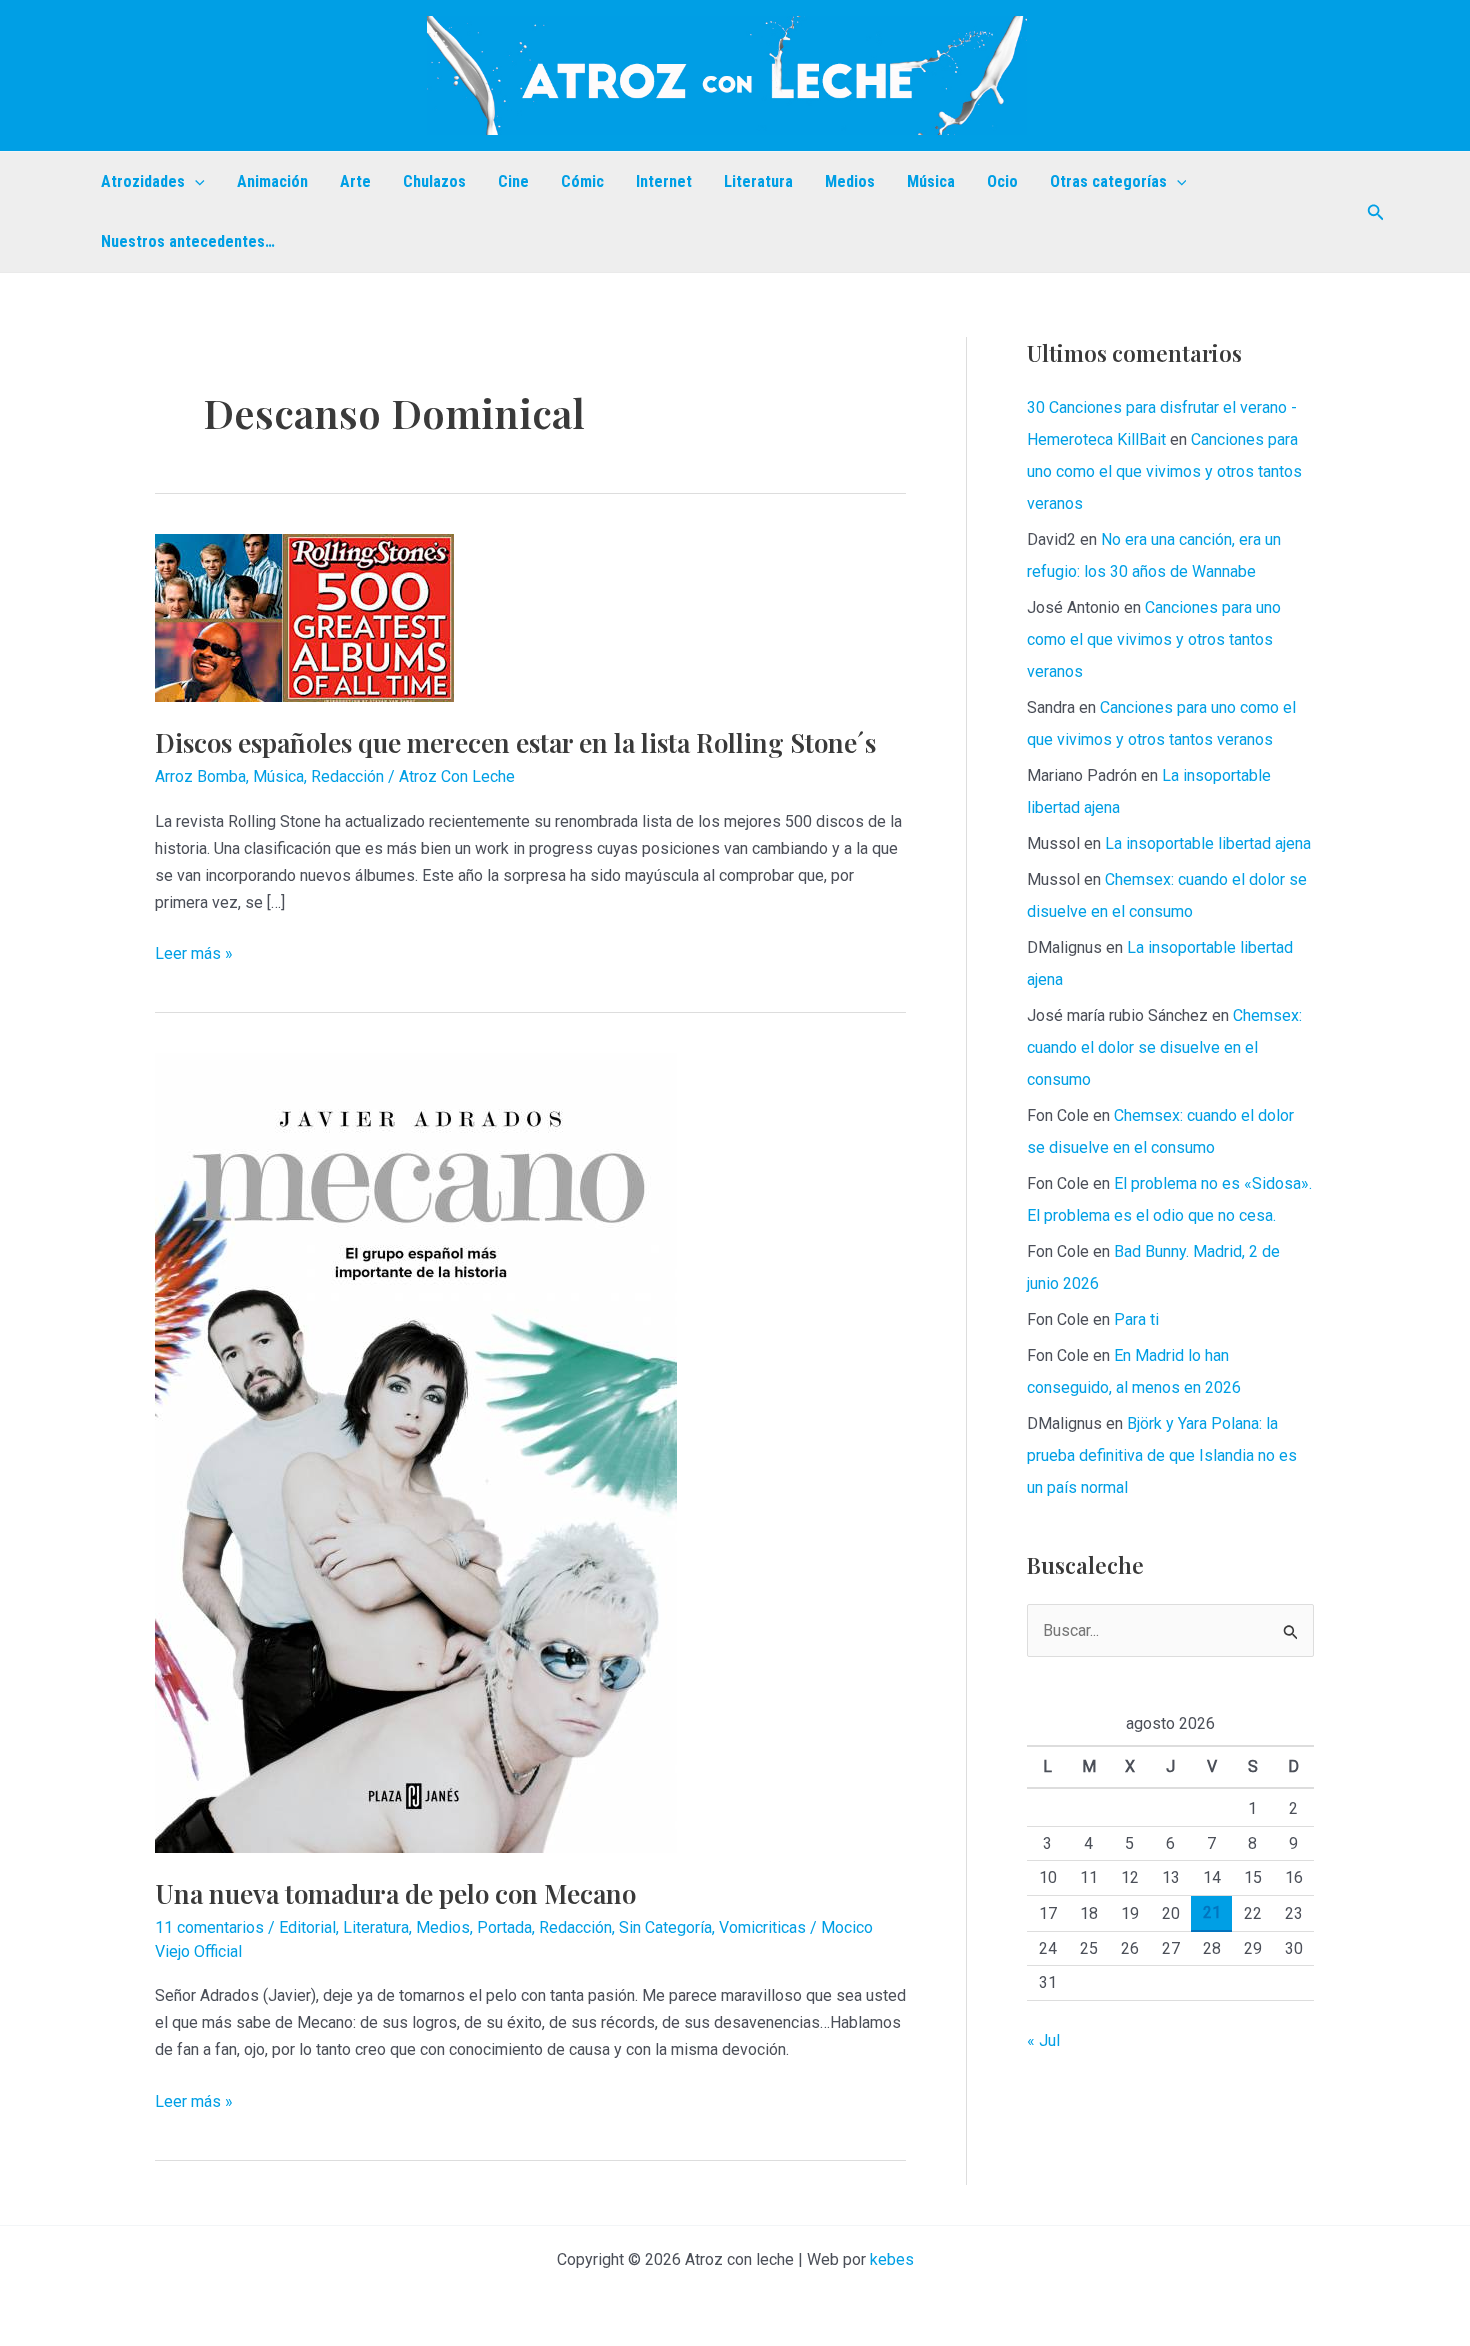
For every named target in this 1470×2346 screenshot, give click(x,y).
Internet (664, 181)
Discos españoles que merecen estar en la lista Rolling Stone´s (515, 742)
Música (931, 181)
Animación (272, 181)
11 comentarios (209, 1927)
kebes (892, 2259)
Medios (850, 181)
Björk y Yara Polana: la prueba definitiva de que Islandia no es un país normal (1162, 1455)
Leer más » (194, 955)
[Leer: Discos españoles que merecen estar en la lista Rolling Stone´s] (304, 616)
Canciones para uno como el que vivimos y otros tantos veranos (1164, 471)
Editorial (307, 1927)
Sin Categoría (665, 1927)
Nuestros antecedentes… (188, 241)
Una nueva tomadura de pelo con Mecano (395, 1893)
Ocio (1002, 181)
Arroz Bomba (200, 776)
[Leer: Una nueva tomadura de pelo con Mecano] (416, 1452)
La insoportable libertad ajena (1208, 843)
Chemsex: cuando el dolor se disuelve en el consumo (1164, 1047)
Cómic (582, 181)
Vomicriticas (762, 1927)
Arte (355, 181)
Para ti (1136, 1319)
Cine (513, 181)
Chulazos (434, 181)
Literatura (758, 181)
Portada (504, 1927)
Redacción (347, 776)
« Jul (1043, 2040)
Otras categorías (1108, 181)
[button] (195, 182)
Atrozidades (143, 181)
